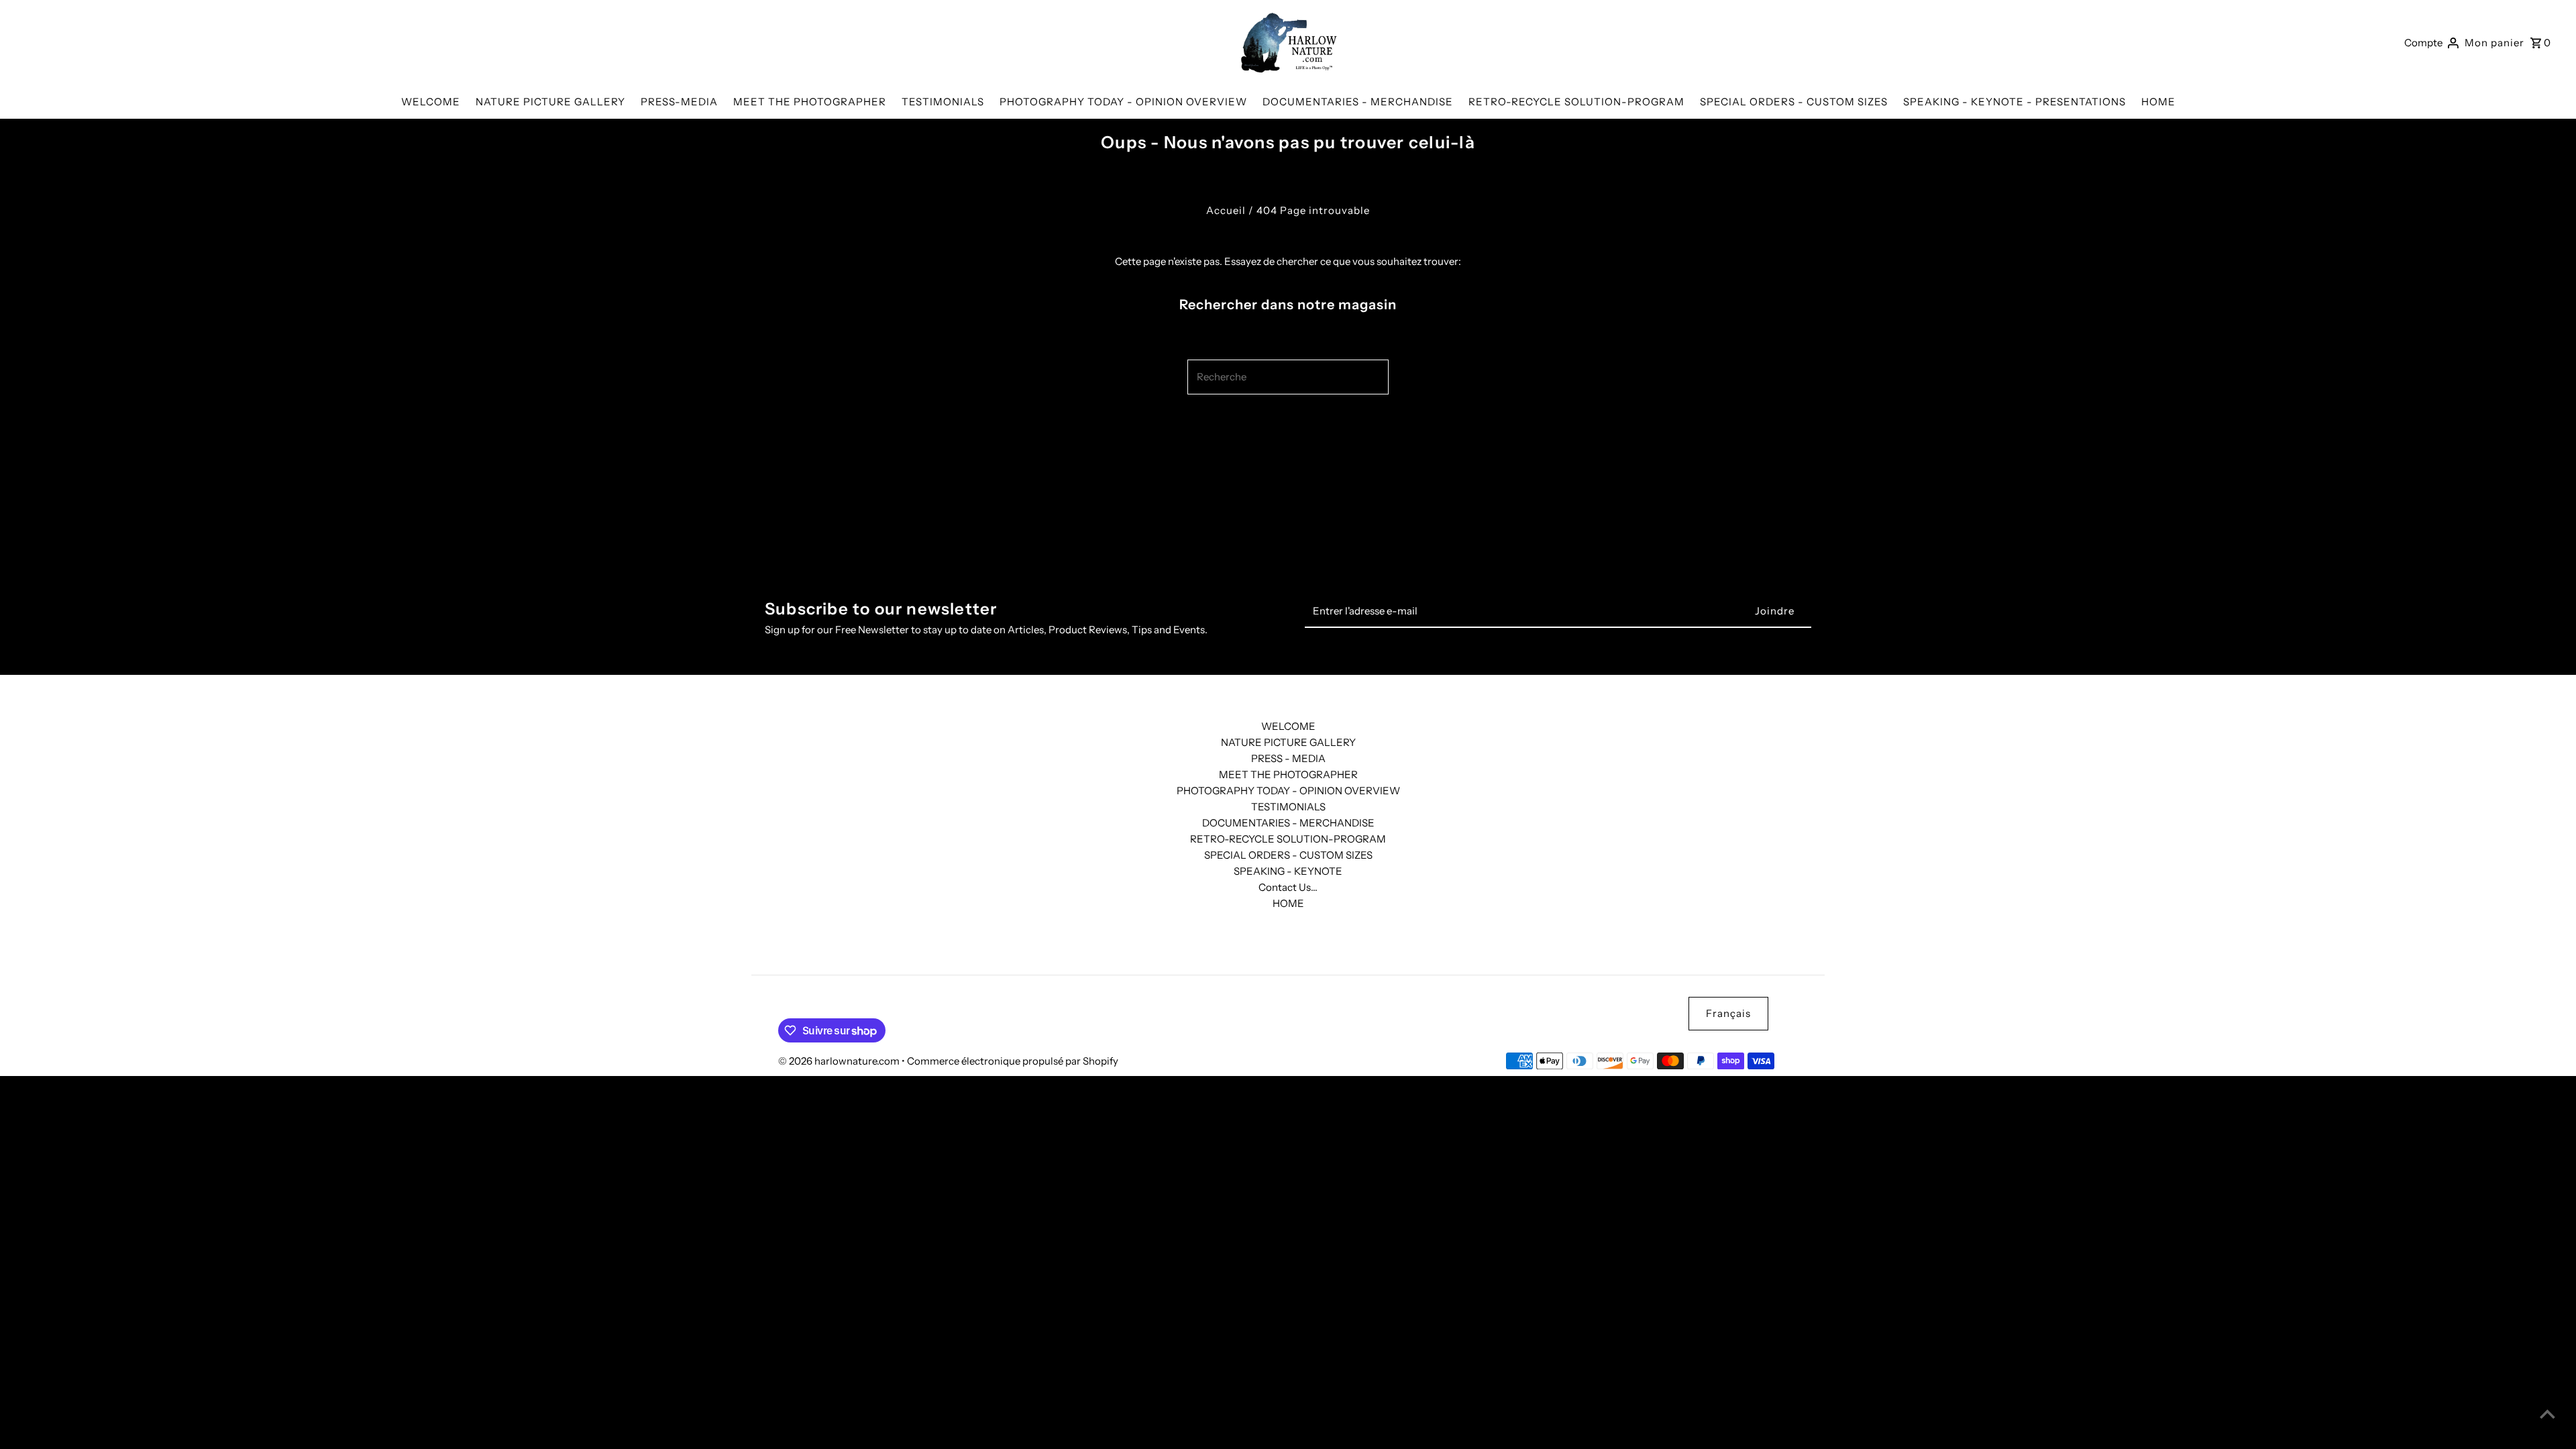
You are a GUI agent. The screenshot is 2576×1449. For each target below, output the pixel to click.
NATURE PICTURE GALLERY (1288, 742)
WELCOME (1288, 726)
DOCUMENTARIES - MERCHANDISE (1288, 823)
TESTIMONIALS (1288, 807)
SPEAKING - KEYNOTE (1288, 871)
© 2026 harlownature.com (840, 1061)
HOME (1288, 903)
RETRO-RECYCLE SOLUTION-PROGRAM (1288, 839)
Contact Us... (1288, 887)
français (1728, 1013)
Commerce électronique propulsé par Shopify (1013, 1061)
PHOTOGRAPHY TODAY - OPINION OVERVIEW (1288, 791)
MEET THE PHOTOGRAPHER (1288, 774)
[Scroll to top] (2547, 1414)
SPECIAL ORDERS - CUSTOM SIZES (1288, 855)
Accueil (1226, 210)
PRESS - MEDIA (1288, 758)
